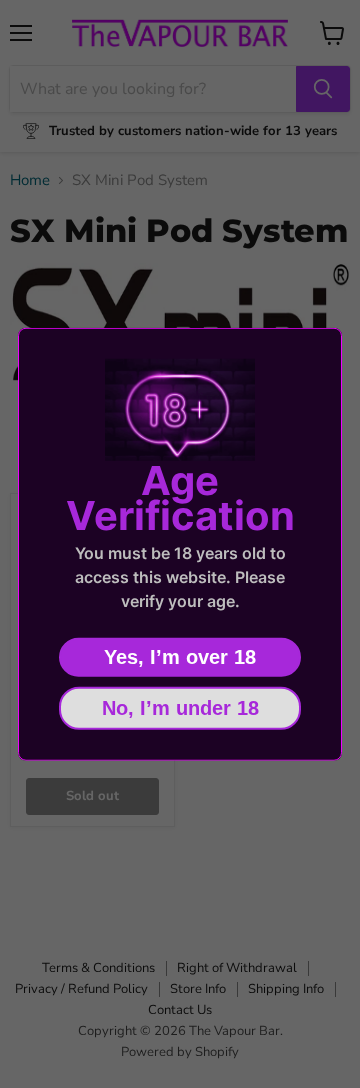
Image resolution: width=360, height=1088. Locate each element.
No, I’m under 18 (180, 707)
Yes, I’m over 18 (180, 656)
